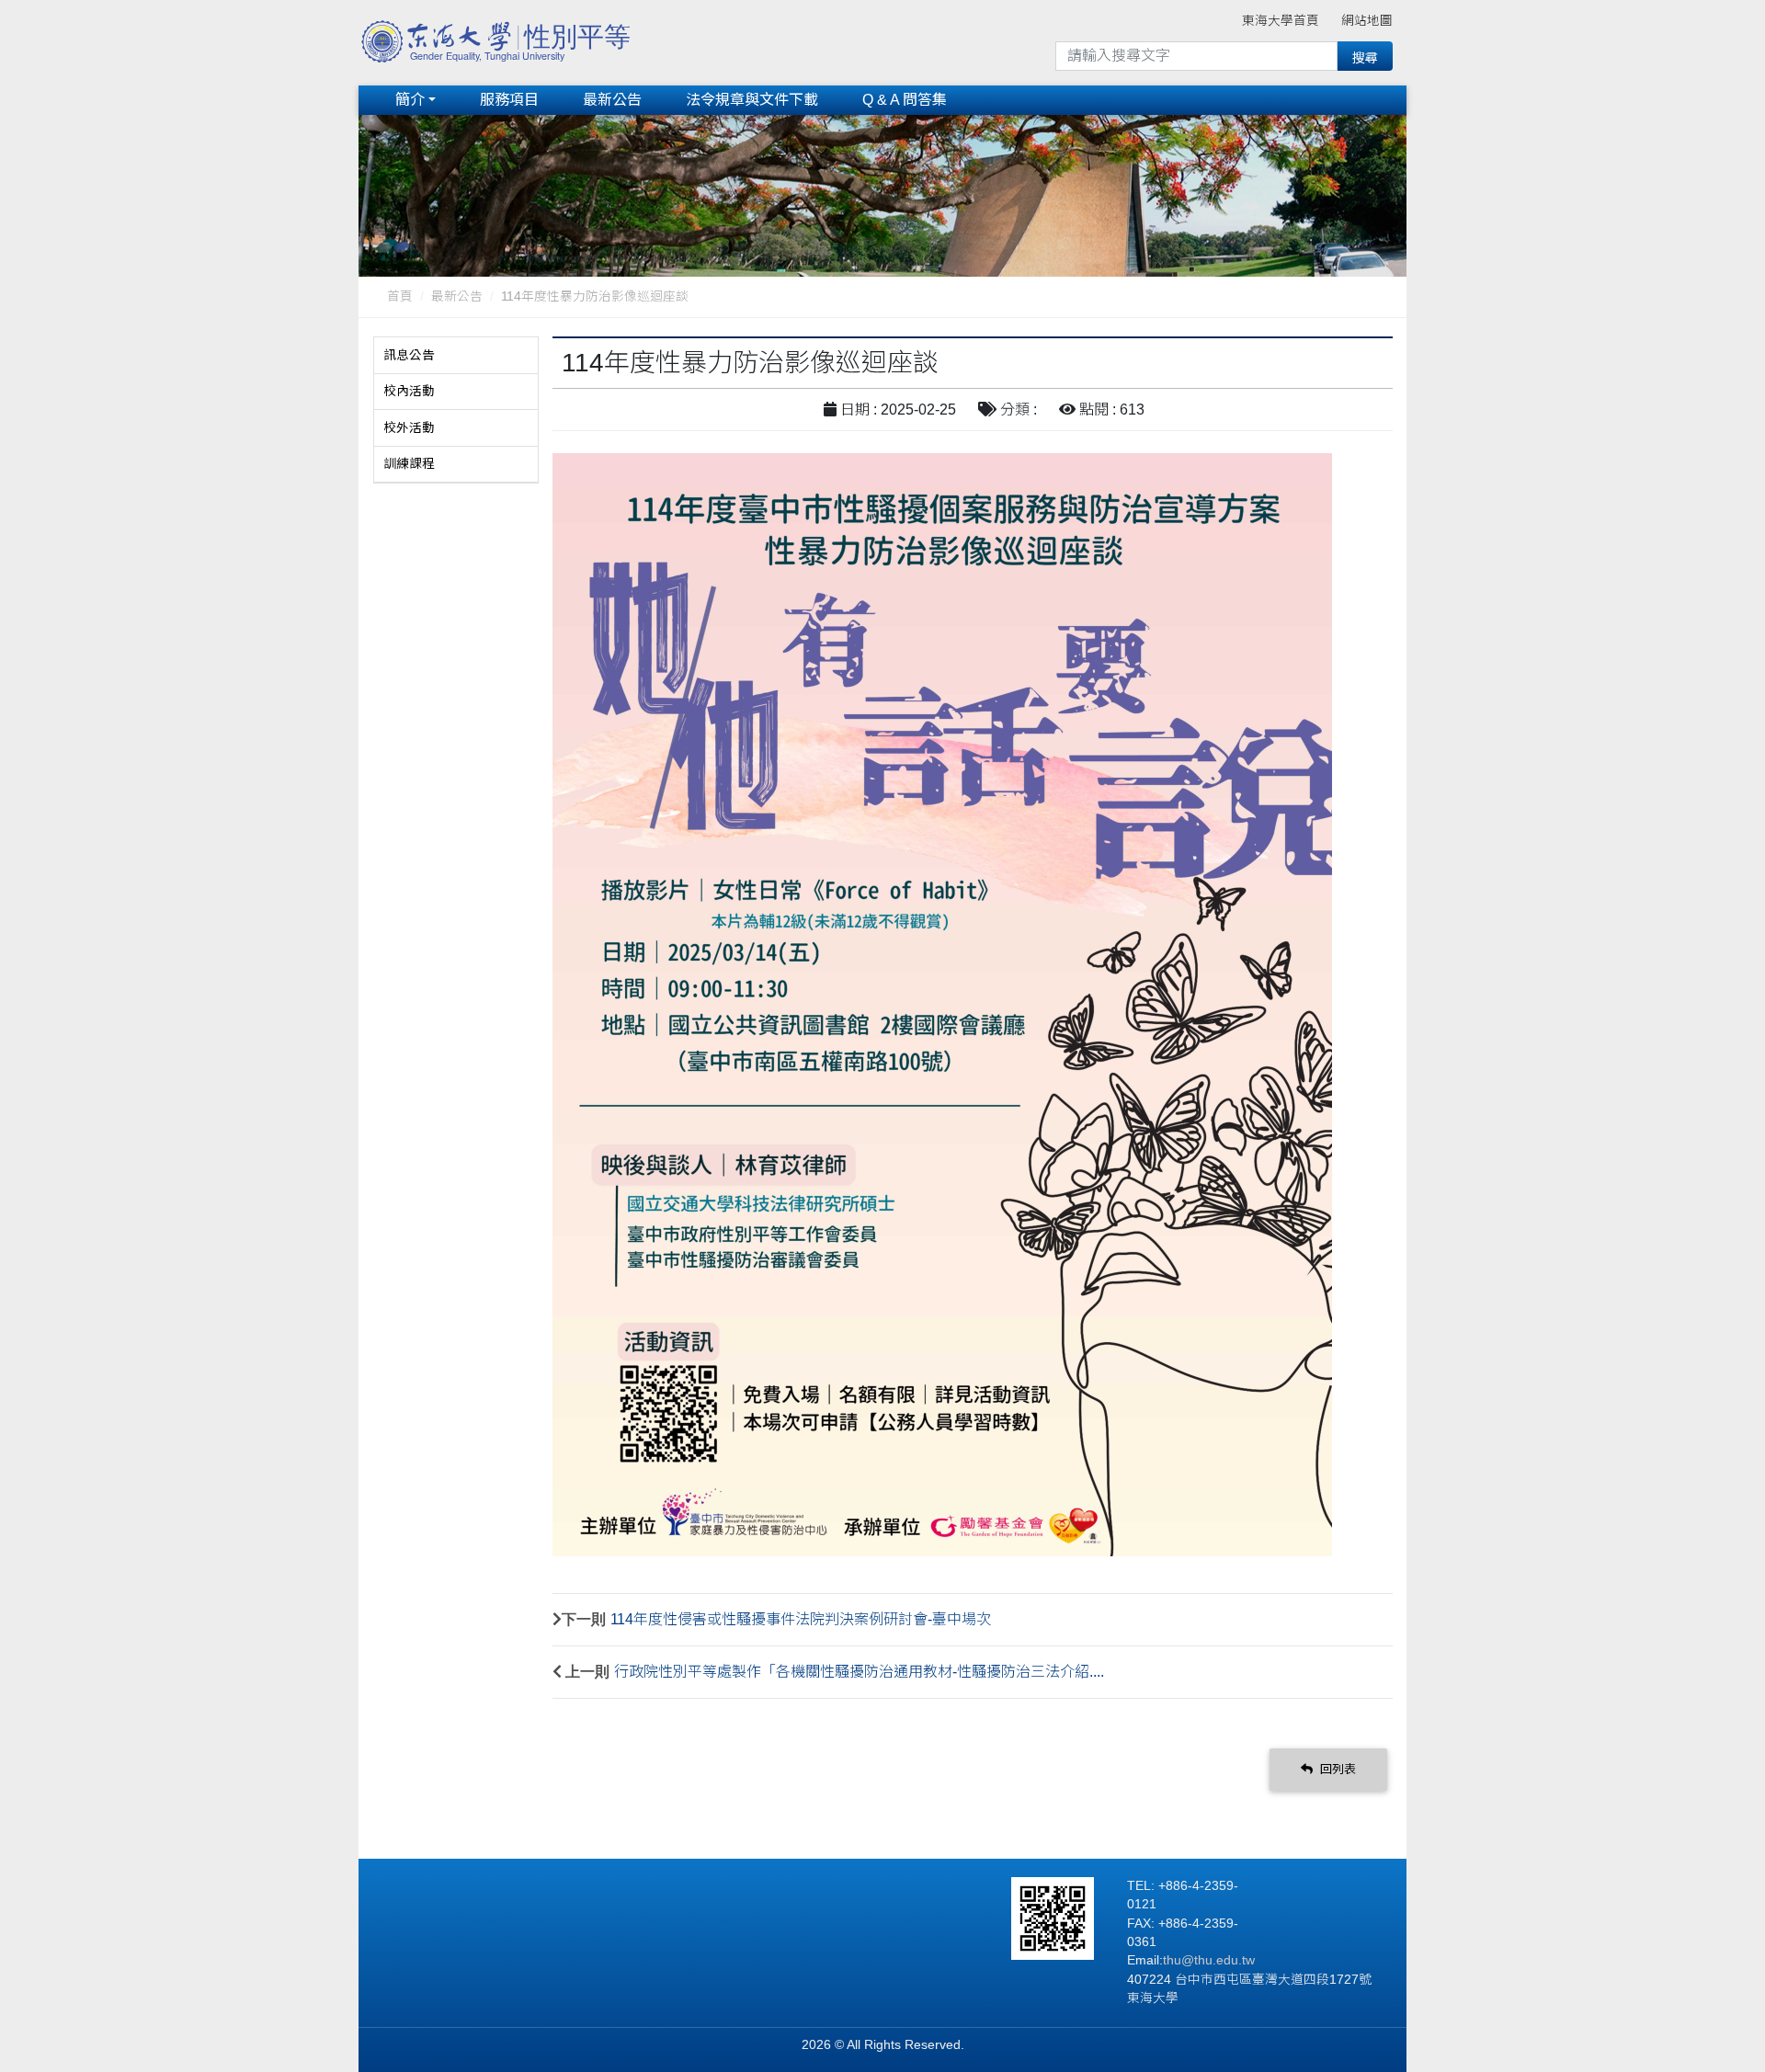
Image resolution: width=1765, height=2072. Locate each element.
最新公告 (612, 100)
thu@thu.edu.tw (1209, 1960)
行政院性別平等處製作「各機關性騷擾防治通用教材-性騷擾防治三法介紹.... (859, 1672)
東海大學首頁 (1281, 21)
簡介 (410, 100)
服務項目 (509, 100)
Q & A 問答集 (905, 100)
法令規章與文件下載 (752, 100)
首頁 (400, 296)
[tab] (456, 356)
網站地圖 (1367, 21)
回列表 (1336, 1769)
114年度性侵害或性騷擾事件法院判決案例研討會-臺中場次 (801, 1619)
